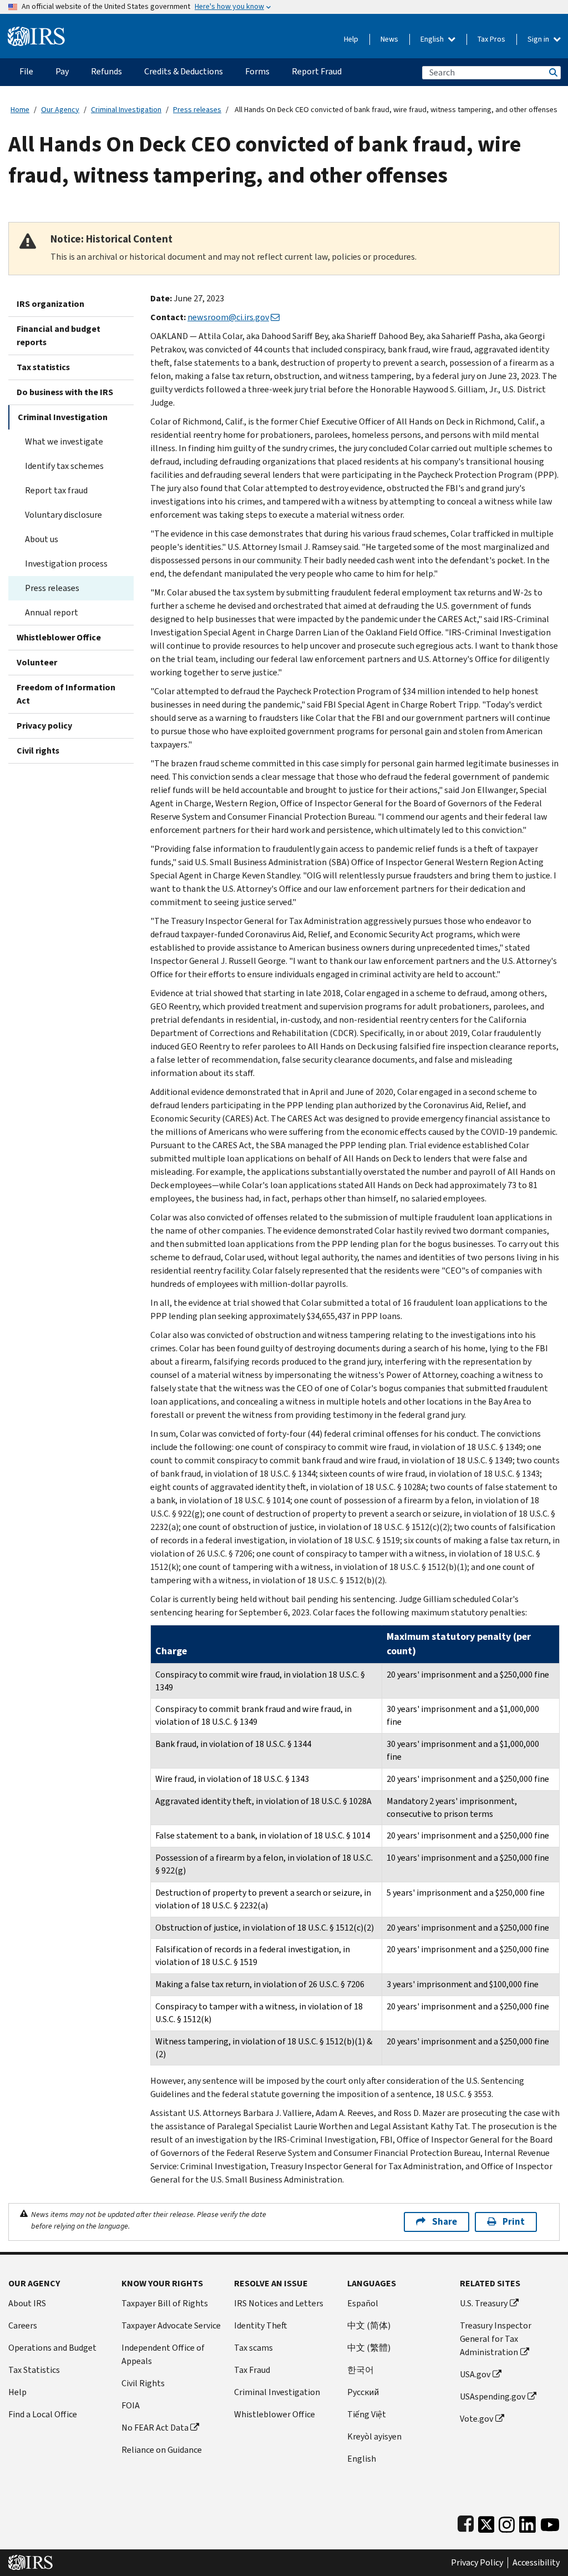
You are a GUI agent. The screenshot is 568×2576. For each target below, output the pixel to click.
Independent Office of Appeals (163, 2354)
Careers (23, 2325)
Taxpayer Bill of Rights (165, 2303)
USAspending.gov (493, 2396)
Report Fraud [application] (317, 71)
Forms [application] (257, 71)
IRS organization (50, 304)
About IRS (27, 2303)
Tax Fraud (252, 2370)
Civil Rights (143, 2383)
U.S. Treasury (484, 2303)
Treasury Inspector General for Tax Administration (496, 2339)
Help (351, 39)
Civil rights (38, 751)
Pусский (363, 2392)
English (433, 39)
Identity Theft (261, 2325)
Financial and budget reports (59, 335)
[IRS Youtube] (550, 2522)
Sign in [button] (539, 39)
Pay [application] (62, 71)
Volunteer (37, 662)
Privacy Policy (477, 2563)
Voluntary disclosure (64, 515)
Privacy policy (44, 726)
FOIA (131, 2405)
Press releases (197, 110)
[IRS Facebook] (466, 2522)
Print (514, 2222)
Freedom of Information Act (66, 694)
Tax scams (253, 2348)
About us (42, 539)
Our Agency (60, 110)
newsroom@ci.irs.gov (228, 317)
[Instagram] (507, 2522)
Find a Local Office (43, 2414)
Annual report (52, 612)
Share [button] (445, 2222)
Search (552, 72)
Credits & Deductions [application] (184, 71)
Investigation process (66, 564)
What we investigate (64, 441)
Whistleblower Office (59, 637)
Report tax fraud (56, 490)
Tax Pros (491, 39)
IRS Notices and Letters (279, 2303)
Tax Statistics (34, 2370)
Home (20, 110)
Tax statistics (43, 367)
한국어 (361, 2370)
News (389, 39)
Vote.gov (476, 2419)
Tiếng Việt (367, 2414)
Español (363, 2303)
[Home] (36, 32)
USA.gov (475, 2374)
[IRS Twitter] (486, 2522)
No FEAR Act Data (155, 2428)
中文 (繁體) (369, 2348)
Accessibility (536, 2563)
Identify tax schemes (64, 466)
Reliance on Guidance (162, 2450)
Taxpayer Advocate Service (171, 2325)
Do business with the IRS (65, 392)
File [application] (26, 71)
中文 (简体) (369, 2325)
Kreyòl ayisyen (374, 2436)
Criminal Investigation (126, 110)
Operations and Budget (52, 2348)
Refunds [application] (106, 71)
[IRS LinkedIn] (528, 2522)
